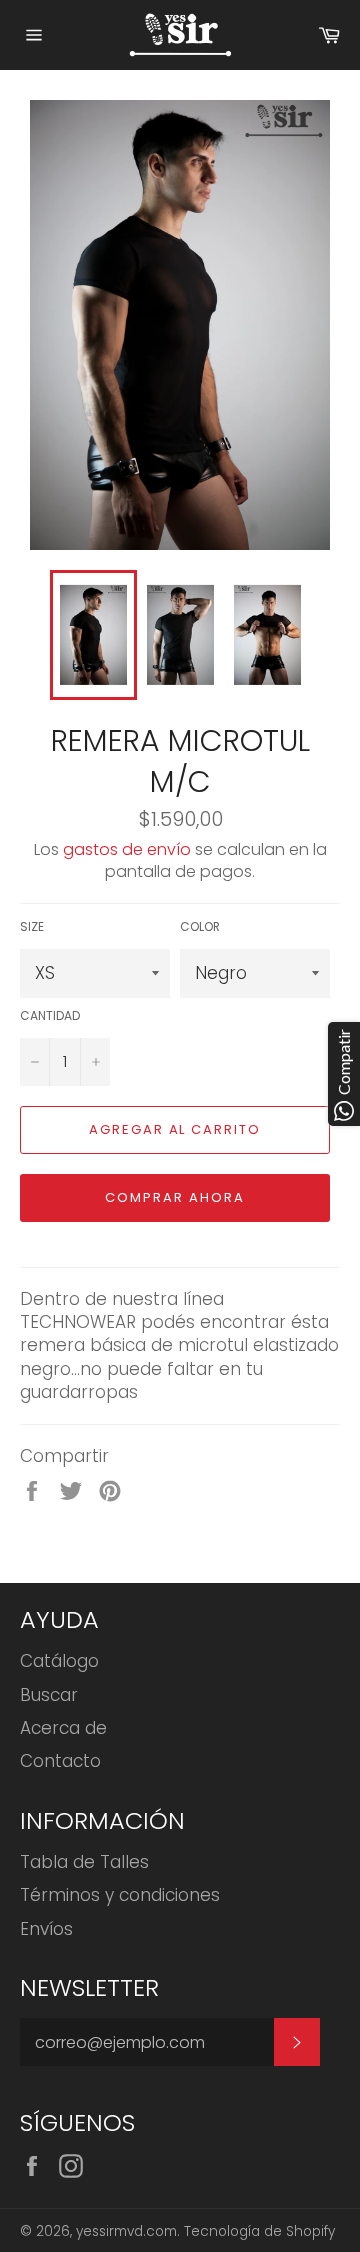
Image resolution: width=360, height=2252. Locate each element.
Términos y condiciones (120, 1895)
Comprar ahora (174, 1197)
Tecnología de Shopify (259, 2231)
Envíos (46, 1929)
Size (32, 927)
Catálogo (59, 1661)
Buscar (49, 1695)
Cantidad (50, 1016)
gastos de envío (127, 849)
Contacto (60, 1761)
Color (200, 927)
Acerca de (63, 1728)
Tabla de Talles (84, 1862)
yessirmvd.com (126, 2231)
